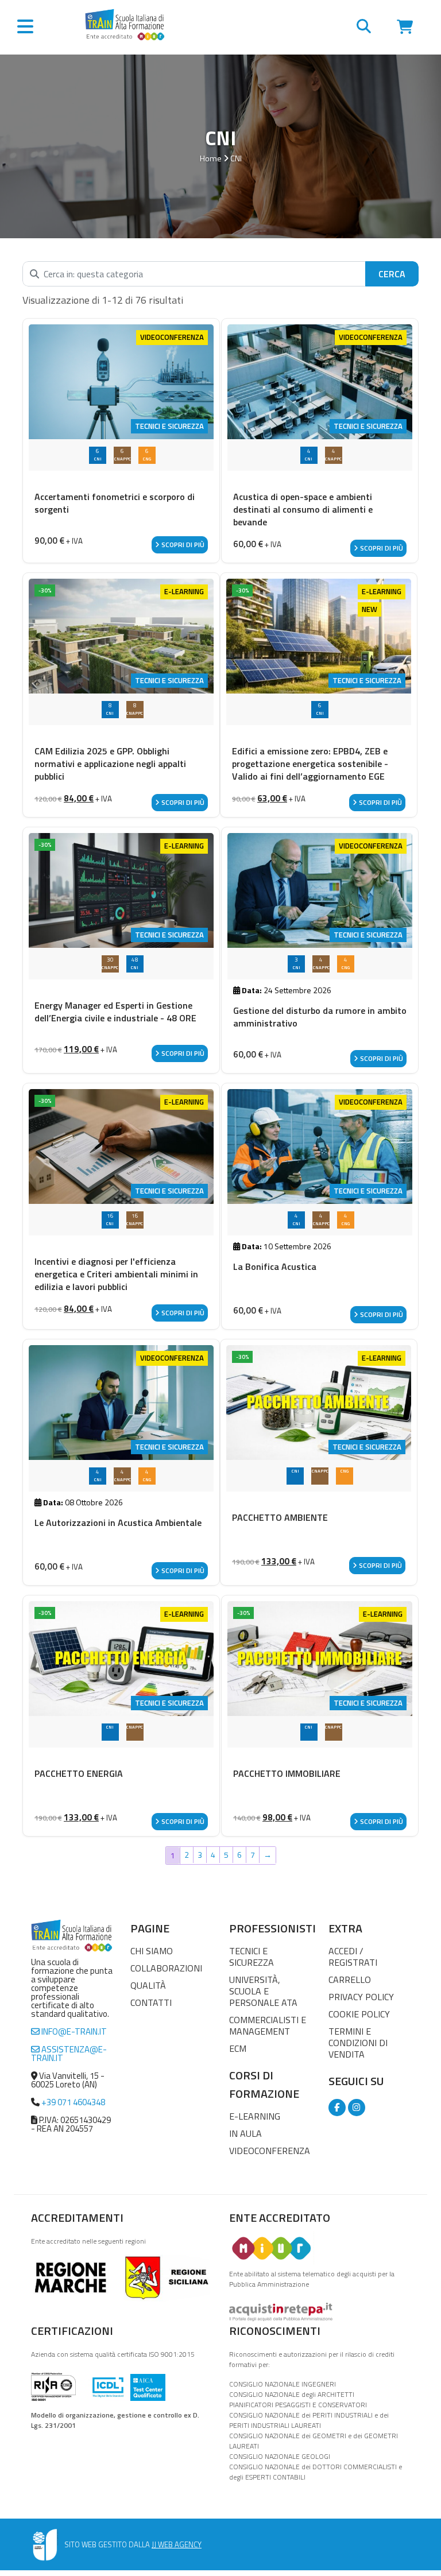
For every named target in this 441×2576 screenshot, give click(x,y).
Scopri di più (182, 545)
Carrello (350, 1980)
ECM (238, 2048)
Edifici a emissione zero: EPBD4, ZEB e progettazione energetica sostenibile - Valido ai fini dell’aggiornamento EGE (310, 764)
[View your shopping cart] (405, 28)
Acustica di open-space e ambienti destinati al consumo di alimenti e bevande (303, 509)
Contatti (151, 2002)
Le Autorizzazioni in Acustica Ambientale (118, 1523)
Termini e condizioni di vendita (358, 2043)
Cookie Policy (359, 2014)
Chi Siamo (152, 1951)
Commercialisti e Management (268, 2025)
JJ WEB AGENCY (177, 2544)
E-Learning (255, 2116)
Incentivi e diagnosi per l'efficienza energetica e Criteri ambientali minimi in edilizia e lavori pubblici (116, 1274)
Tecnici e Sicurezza (252, 1957)
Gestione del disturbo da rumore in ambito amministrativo (320, 1017)
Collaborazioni (166, 1968)
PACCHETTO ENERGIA (79, 1773)
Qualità (148, 1985)
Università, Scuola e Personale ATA (263, 1991)
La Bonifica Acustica (275, 1266)
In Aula (245, 2133)
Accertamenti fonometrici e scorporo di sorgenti (115, 503)
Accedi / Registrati (353, 1957)
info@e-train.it (73, 2031)
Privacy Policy (361, 1997)
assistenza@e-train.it (69, 2054)
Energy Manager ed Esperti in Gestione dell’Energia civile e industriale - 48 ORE (115, 1012)
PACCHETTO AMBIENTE (280, 1517)
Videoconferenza (270, 2151)
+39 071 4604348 (73, 2102)
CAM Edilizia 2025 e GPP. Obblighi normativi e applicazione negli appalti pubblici (110, 764)
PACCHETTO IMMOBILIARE (287, 1773)
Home (211, 158)
